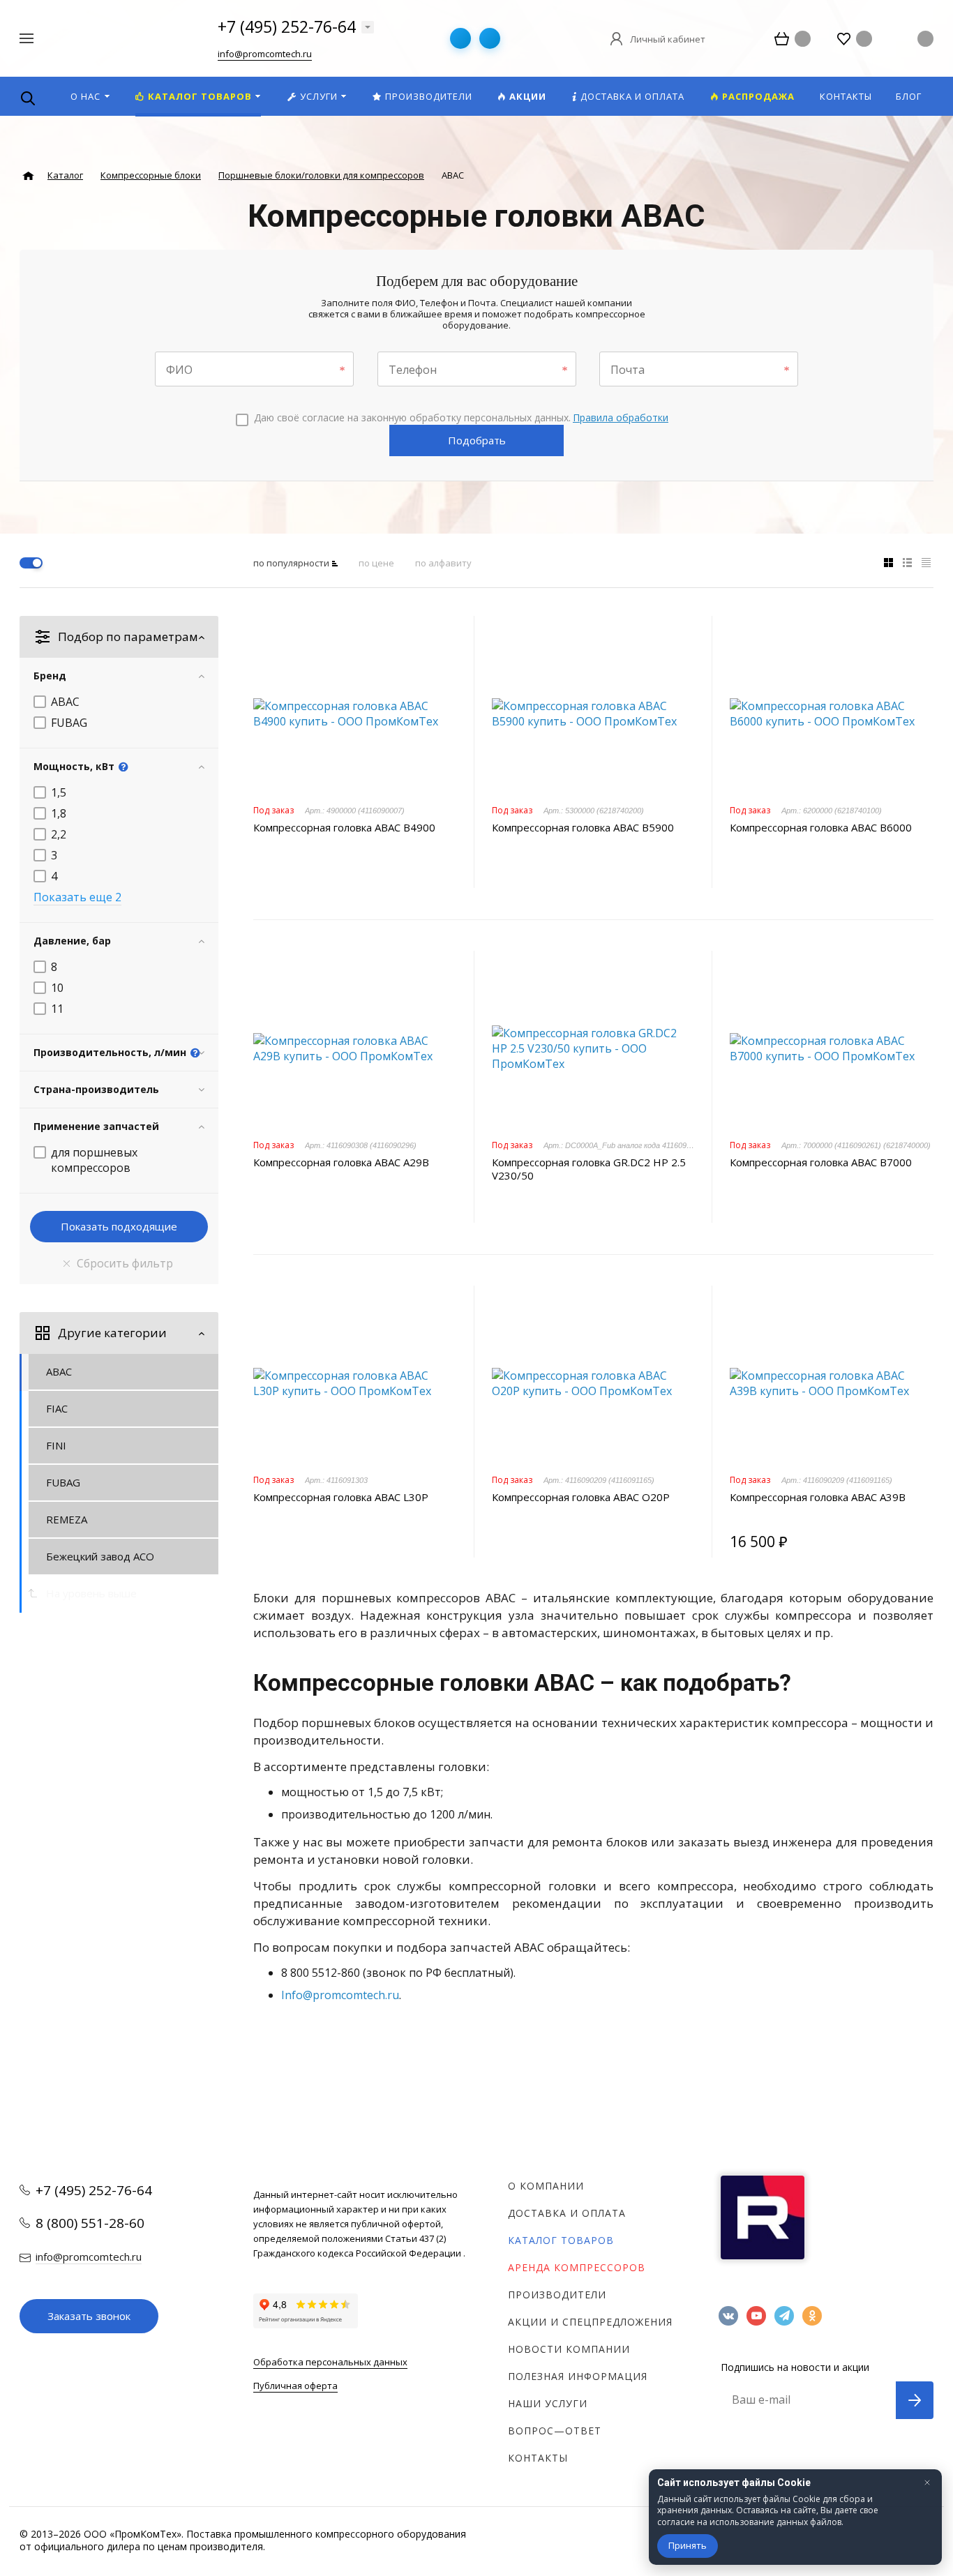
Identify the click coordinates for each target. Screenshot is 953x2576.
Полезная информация (578, 2376)
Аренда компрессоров (577, 2267)
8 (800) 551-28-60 (90, 2223)
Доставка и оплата (567, 2213)
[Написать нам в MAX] (490, 38)
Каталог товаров (561, 2240)
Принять (688, 2545)
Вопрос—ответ (555, 2431)
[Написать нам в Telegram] (460, 38)
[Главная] (28, 176)
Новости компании (569, 2349)
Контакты (538, 2458)
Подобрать (477, 440)
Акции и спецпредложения (590, 2322)
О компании (546, 2186)
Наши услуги (548, 2403)
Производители (557, 2295)
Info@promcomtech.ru (340, 1995)
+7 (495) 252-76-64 (287, 27)
